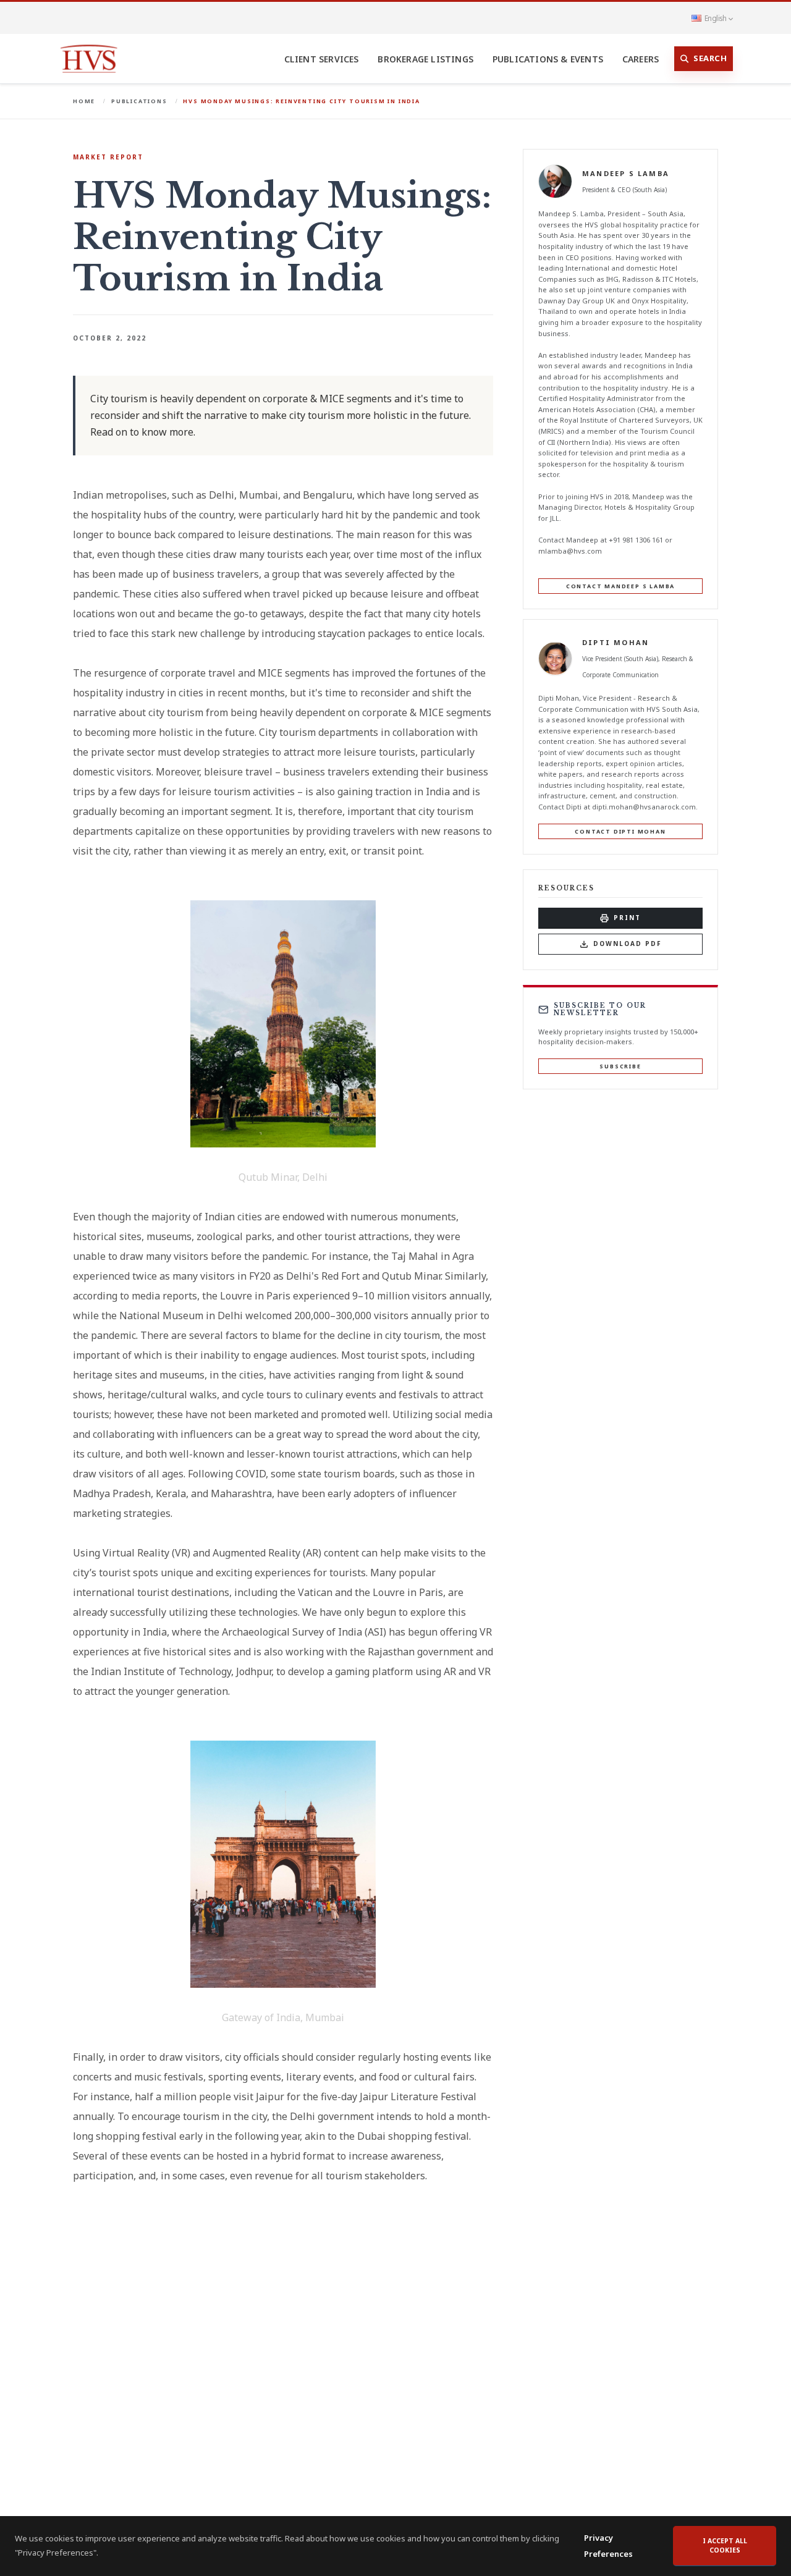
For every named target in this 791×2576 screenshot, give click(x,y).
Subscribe (620, 1066)
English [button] (715, 18)
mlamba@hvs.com (570, 550)
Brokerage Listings (425, 59)
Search (710, 58)
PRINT (627, 918)
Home (84, 101)
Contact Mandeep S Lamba (620, 586)
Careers (641, 59)
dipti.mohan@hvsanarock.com (644, 807)
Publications (139, 101)
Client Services (322, 59)
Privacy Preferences (608, 2546)
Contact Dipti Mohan (620, 831)
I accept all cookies (725, 2546)
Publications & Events (548, 59)
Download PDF (628, 944)
